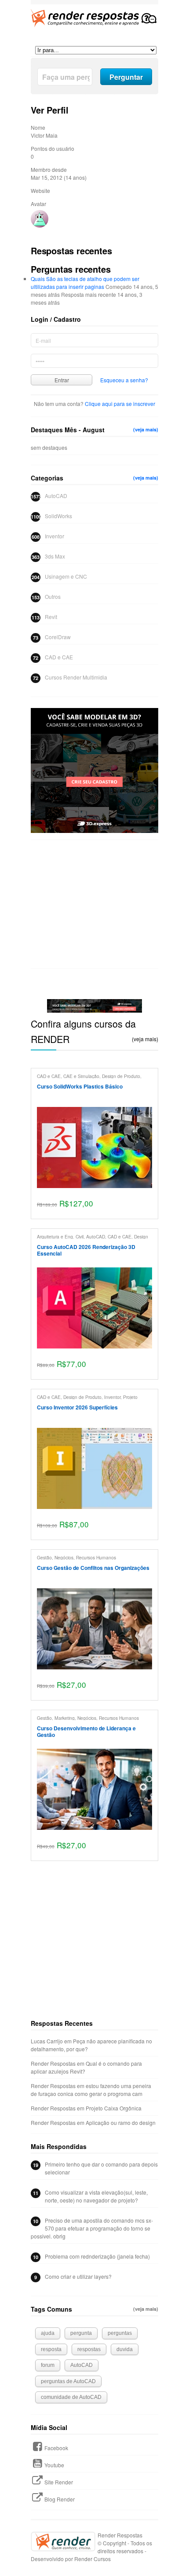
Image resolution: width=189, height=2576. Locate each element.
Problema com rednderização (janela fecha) (97, 2256)
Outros (53, 596)
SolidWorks (58, 516)
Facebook (56, 2448)
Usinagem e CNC (66, 576)
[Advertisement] (94, 904)
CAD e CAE (59, 657)
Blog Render (60, 2499)
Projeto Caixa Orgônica (114, 2108)
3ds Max (55, 556)
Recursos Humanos (96, 1557)
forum (48, 2365)
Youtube (54, 2465)
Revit (51, 617)
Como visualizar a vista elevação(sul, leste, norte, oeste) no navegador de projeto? (96, 2196)
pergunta (81, 2333)
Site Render (59, 2482)
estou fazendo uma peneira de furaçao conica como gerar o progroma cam (91, 2090)
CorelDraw (58, 637)
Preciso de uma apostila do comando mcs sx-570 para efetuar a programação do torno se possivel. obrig (92, 2228)
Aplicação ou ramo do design (121, 2122)
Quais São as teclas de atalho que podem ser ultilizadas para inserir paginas (85, 283)
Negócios (64, 1557)
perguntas (120, 2333)
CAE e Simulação (81, 1076)
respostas (89, 2349)
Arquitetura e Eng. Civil (60, 1236)
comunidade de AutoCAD (71, 2397)
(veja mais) (146, 429)
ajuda (48, 2333)
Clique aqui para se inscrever (120, 404)
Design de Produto (121, 1076)
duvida (125, 2349)
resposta (51, 2349)
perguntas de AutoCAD (68, 2381)
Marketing (65, 1718)
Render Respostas (53, 2063)
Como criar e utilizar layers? (78, 2276)
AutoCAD (56, 496)
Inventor (55, 536)
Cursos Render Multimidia (76, 677)
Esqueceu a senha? (124, 380)
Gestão (44, 1557)
